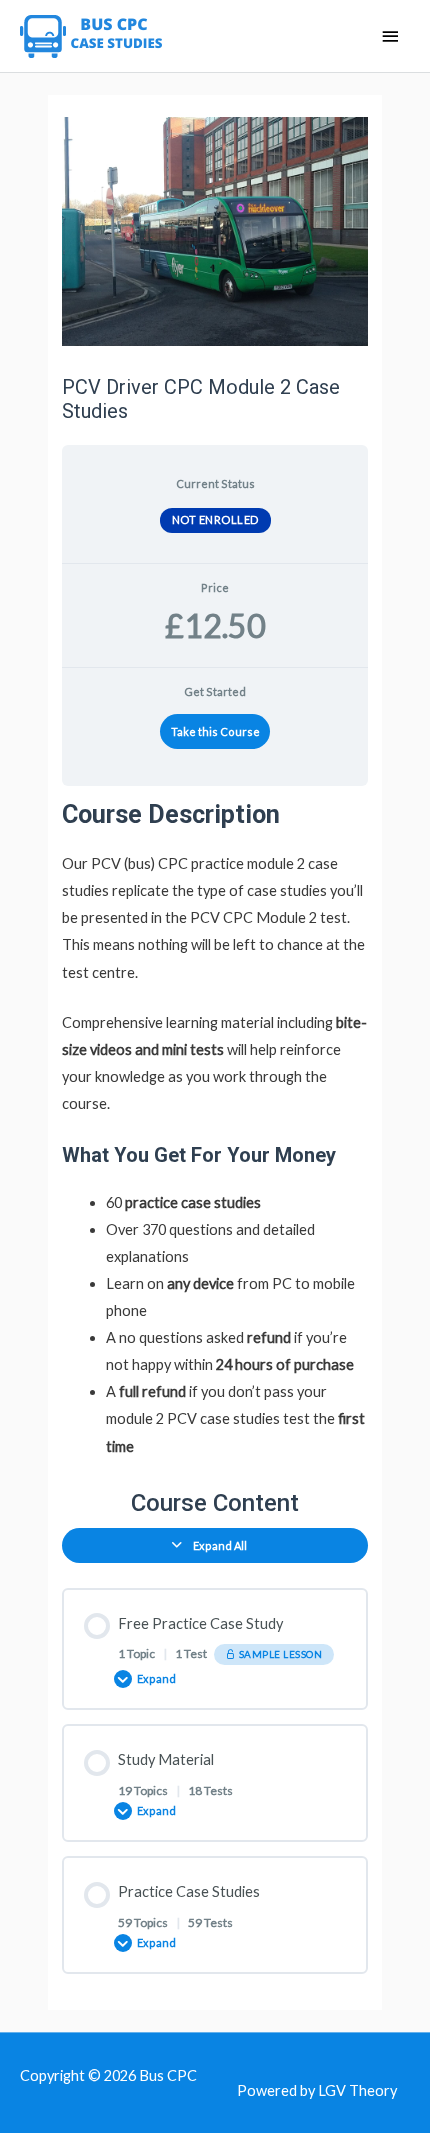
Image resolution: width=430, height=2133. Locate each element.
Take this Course (215, 731)
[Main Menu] (390, 37)
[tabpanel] (214, 1129)
